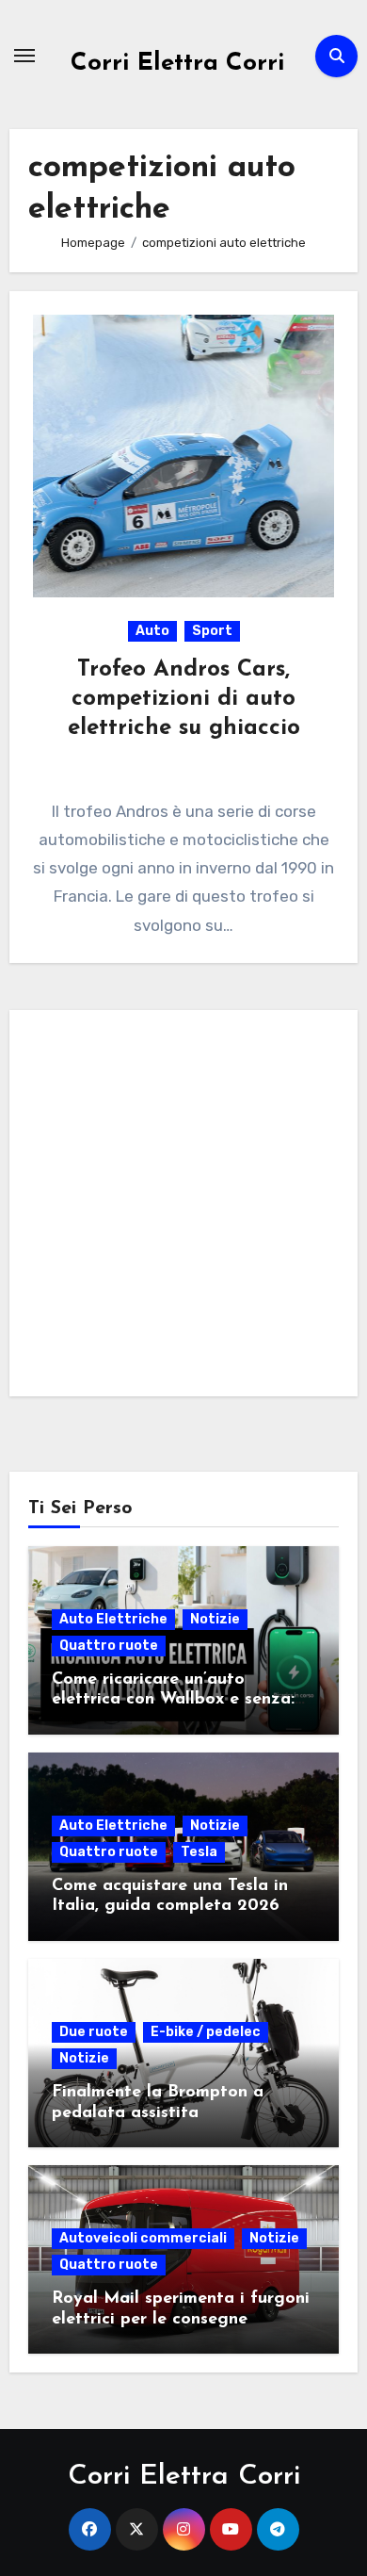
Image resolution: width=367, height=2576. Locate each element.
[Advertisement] (183, 1208)
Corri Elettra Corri (178, 64)
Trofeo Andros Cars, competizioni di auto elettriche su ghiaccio (184, 699)
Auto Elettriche (113, 1619)
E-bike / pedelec (206, 2032)
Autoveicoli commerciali (143, 2238)
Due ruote (94, 2032)
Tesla (199, 1852)
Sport (212, 631)
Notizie (215, 1619)
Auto (152, 631)
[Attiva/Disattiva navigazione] (24, 56)
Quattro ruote (109, 1646)
